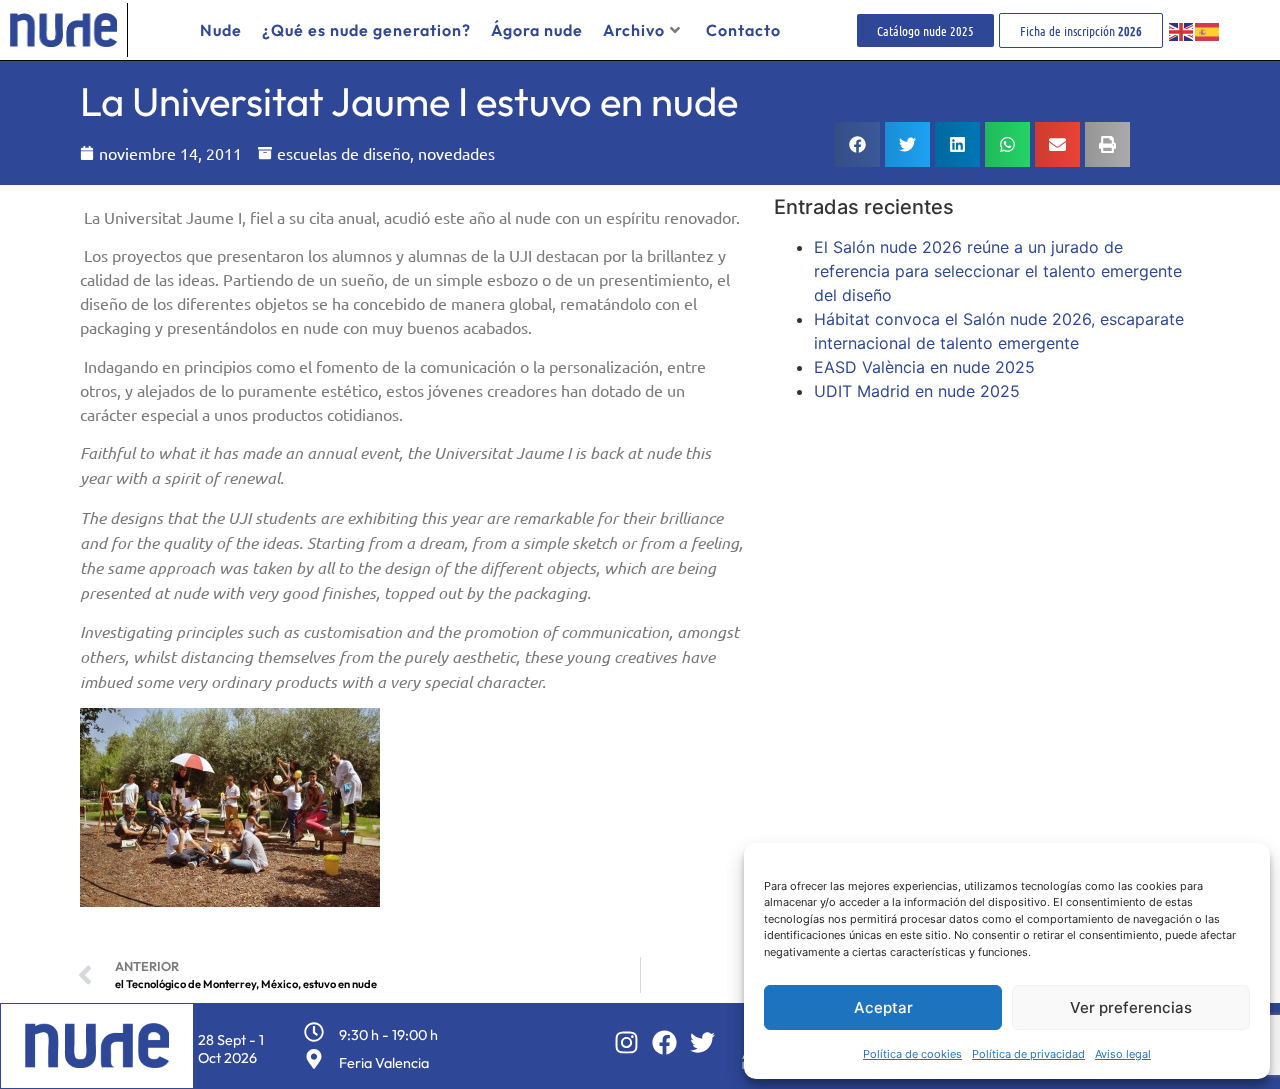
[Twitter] (702, 1042)
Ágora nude (537, 30)
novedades (456, 153)
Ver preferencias (1131, 1007)
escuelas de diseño (343, 153)
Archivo (634, 30)
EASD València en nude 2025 (924, 367)
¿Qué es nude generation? (366, 30)
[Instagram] (626, 1042)
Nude (221, 30)
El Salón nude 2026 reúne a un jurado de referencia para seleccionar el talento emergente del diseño (998, 271)
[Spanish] (1208, 30)
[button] (857, 144)
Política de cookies (912, 1054)
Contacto (743, 30)
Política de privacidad (1028, 1054)
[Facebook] (664, 1042)
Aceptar (883, 1007)
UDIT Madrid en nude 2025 (917, 391)
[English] (1182, 30)
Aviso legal (1123, 1054)
